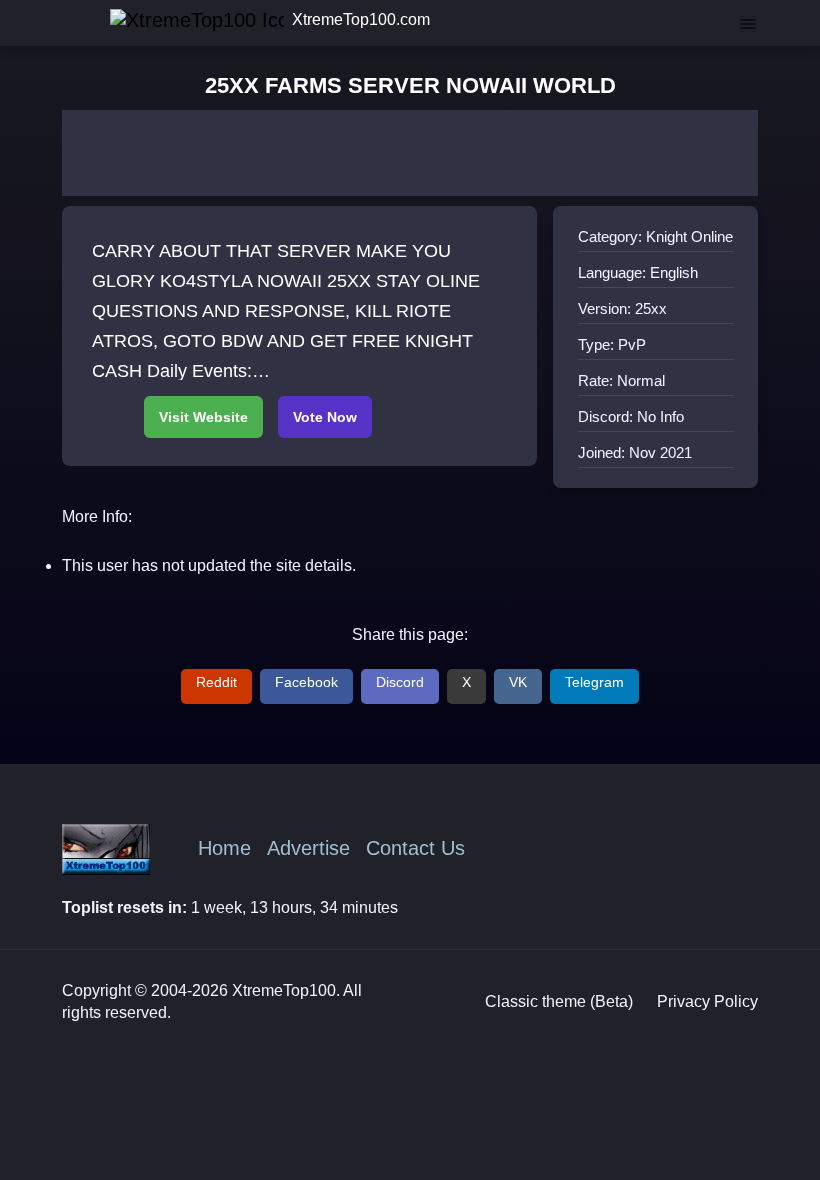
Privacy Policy (707, 1001)
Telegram (594, 682)
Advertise (308, 848)
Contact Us (415, 848)
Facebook (306, 682)
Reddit (216, 682)
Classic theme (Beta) (559, 1001)
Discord (400, 682)
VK (518, 682)
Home (224, 848)
